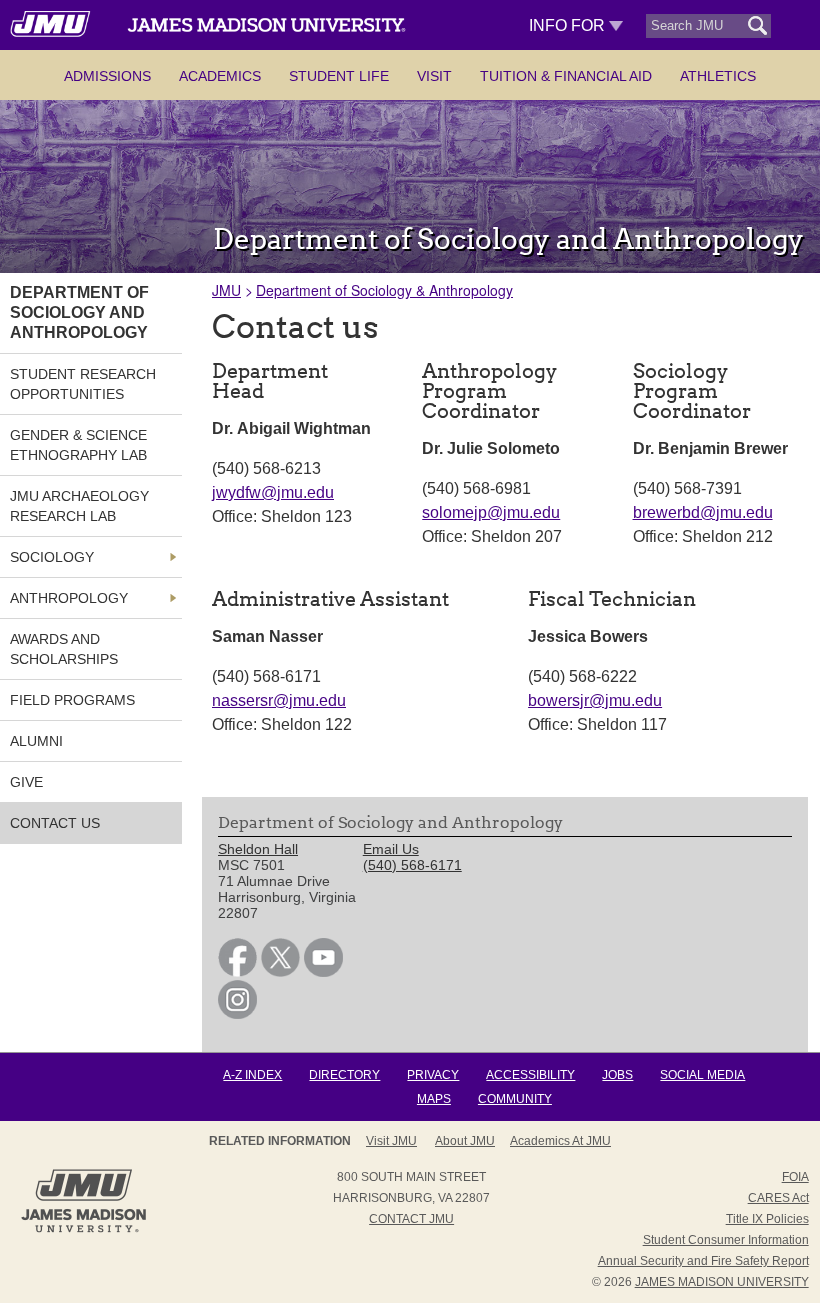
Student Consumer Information (726, 1240)
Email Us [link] (391, 849)
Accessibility (530, 1075)
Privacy (433, 1075)
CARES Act (778, 1198)
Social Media (702, 1075)
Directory (344, 1075)
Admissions (107, 76)
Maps (434, 1099)
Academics (220, 76)
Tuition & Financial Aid (566, 76)
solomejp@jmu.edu (491, 512)
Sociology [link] (52, 557)
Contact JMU (411, 1219)
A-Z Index (252, 1075)
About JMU (465, 1141)
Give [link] (26, 782)
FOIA (795, 1177)
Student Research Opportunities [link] (83, 384)
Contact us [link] (55, 823)
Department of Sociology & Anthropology (384, 290)
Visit (434, 76)
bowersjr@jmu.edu (595, 700)
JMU (226, 290)
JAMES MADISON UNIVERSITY (722, 1282)
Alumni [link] (36, 741)
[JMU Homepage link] (83, 1230)
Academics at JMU (560, 1141)
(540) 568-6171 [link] (412, 865)
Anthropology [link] (69, 598)
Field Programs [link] (72, 700)
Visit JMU (391, 1141)
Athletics (718, 76)
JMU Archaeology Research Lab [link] (79, 506)
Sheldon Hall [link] (258, 849)
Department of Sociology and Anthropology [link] (79, 312)
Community (515, 1099)
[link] (237, 972)
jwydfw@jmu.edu (273, 492)
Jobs (617, 1075)
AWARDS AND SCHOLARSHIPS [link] (64, 649)
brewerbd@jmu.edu (703, 512)
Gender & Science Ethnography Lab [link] (78, 445)
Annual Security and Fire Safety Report (703, 1261)
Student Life (339, 76)
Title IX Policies (767, 1219)
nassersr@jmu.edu (279, 700)
